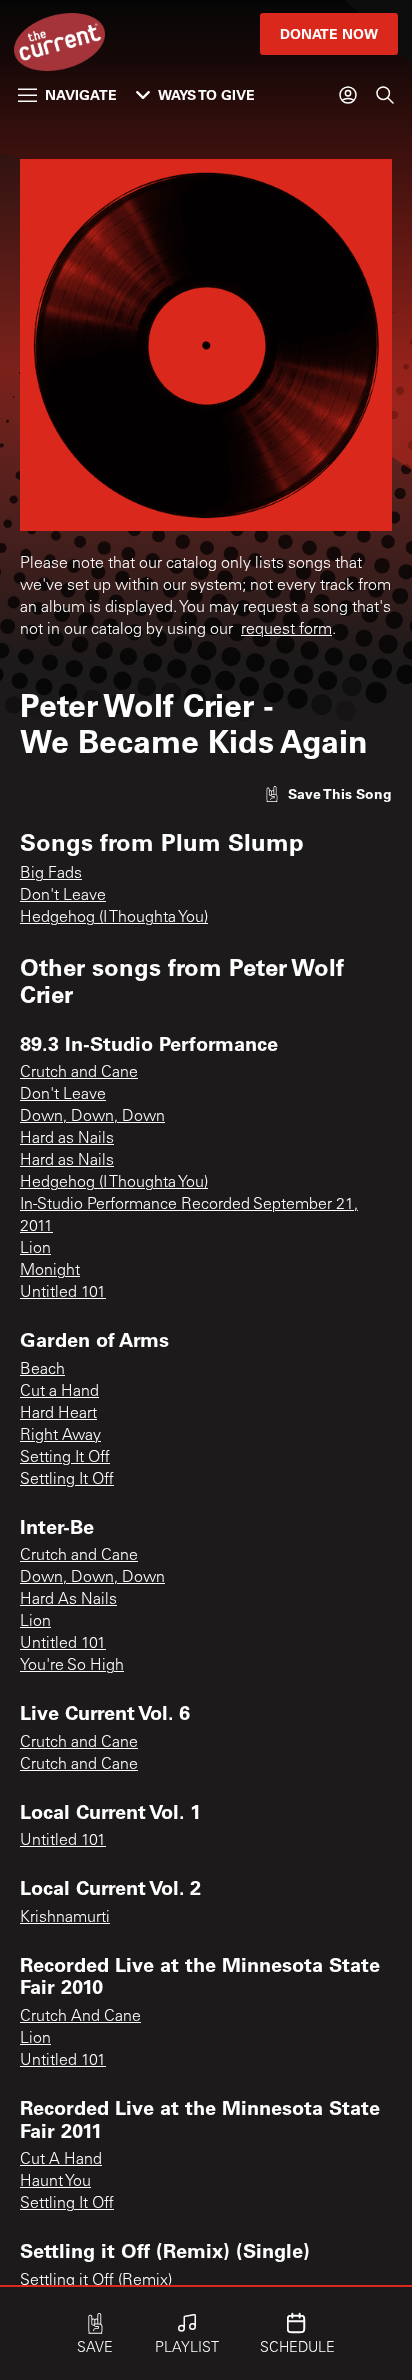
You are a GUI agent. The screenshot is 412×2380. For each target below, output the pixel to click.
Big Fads (51, 874)
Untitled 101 (63, 1293)
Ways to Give (206, 94)
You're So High (72, 1666)
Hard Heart (58, 1414)
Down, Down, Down (92, 1117)
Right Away (60, 1436)
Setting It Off (65, 1458)
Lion (35, 1249)
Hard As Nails (68, 1600)
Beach (42, 1370)
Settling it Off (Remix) (96, 2281)
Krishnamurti (65, 1918)
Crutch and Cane (79, 1073)
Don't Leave (63, 896)
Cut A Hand (61, 2160)
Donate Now (329, 33)
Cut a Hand (59, 1392)
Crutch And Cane (80, 2017)
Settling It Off (67, 1480)
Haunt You (55, 2182)
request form (286, 630)
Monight (50, 1271)
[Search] (385, 95)
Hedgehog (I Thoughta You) (114, 918)
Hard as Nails (67, 1139)
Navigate (81, 94)
